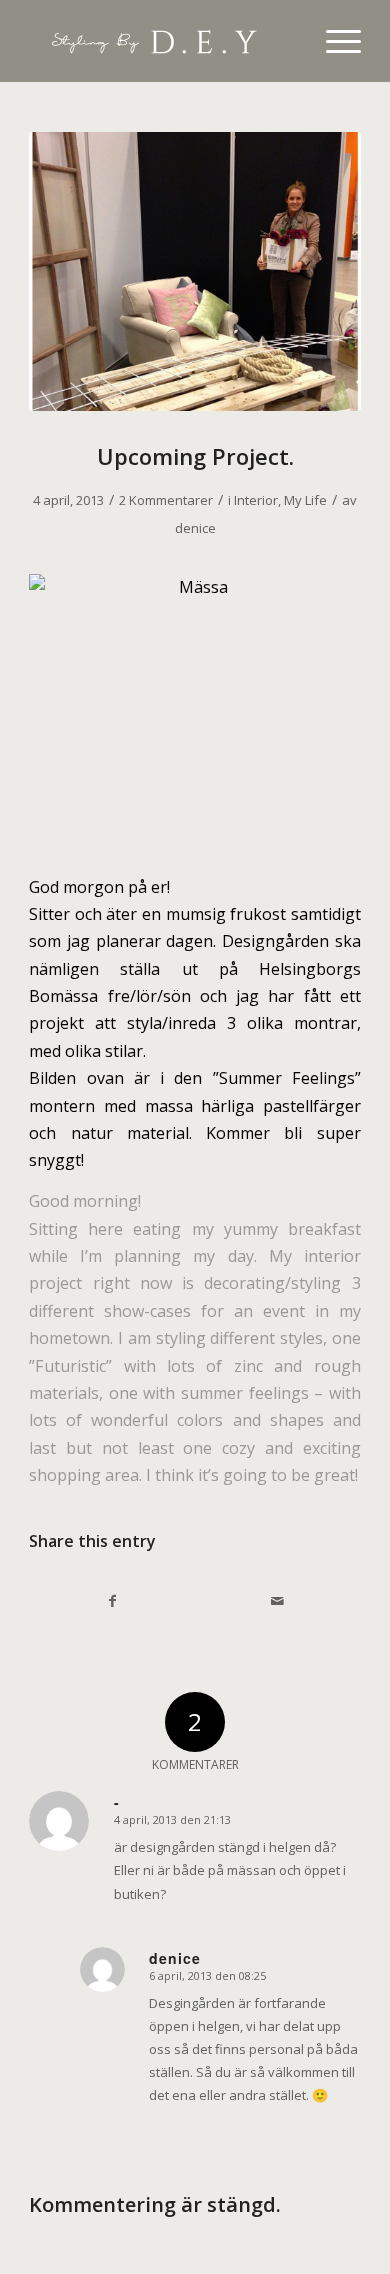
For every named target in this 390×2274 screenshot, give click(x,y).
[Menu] (333, 41)
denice (195, 528)
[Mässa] (195, 271)
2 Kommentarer (166, 500)
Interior (256, 500)
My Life (305, 500)
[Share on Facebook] (112, 1601)
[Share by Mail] (278, 1601)
